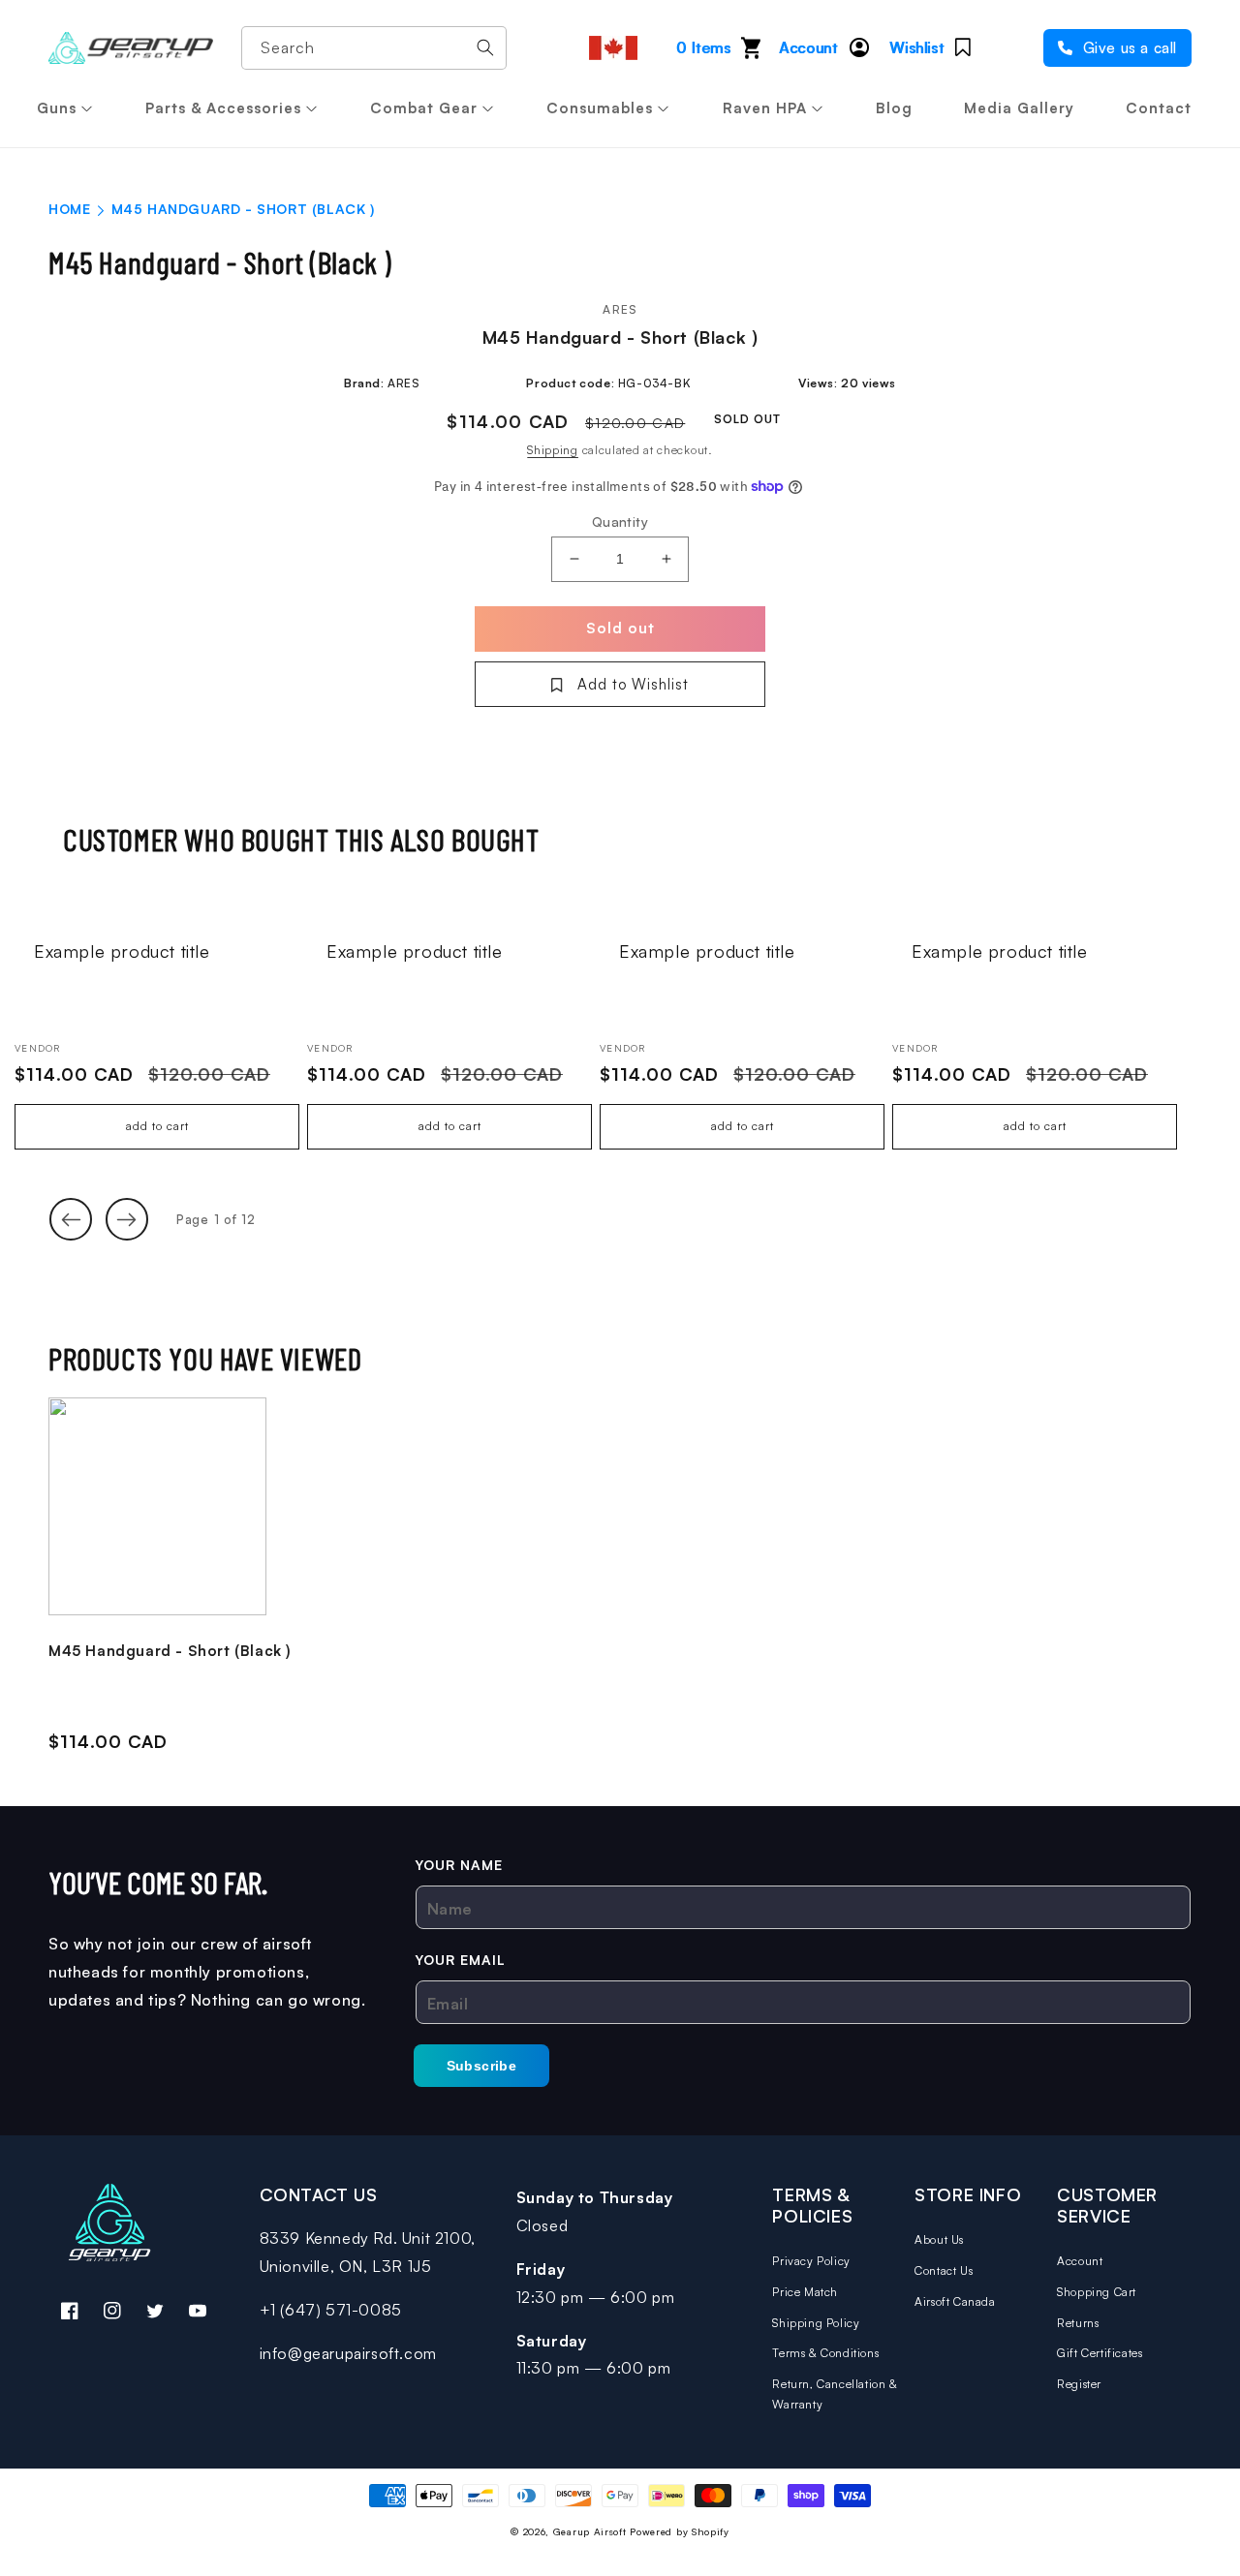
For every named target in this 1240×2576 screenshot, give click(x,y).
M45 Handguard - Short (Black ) (170, 1651)
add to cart (157, 1126)
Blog (894, 108)
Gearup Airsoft (590, 2531)
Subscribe (482, 2066)
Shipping (553, 450)
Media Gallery (1019, 108)
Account (1080, 2261)
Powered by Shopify (680, 2531)
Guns (57, 108)
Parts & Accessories (223, 108)
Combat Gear (424, 108)
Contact (1159, 108)
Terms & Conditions (825, 2353)
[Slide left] (71, 1219)
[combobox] (374, 48)
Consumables (600, 108)
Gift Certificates (1100, 2353)
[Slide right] (127, 1219)
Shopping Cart (1097, 2292)
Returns (1078, 2323)
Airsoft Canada (955, 2301)
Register (1079, 2384)
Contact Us (944, 2270)
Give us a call (1128, 48)
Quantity (620, 521)
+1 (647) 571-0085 (331, 2310)
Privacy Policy (811, 2261)
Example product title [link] (122, 951)
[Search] (485, 47)
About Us (939, 2239)
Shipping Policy (816, 2323)
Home (69, 209)
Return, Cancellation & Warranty (835, 2394)
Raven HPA (765, 108)
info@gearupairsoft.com (348, 2353)
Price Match (805, 2292)
